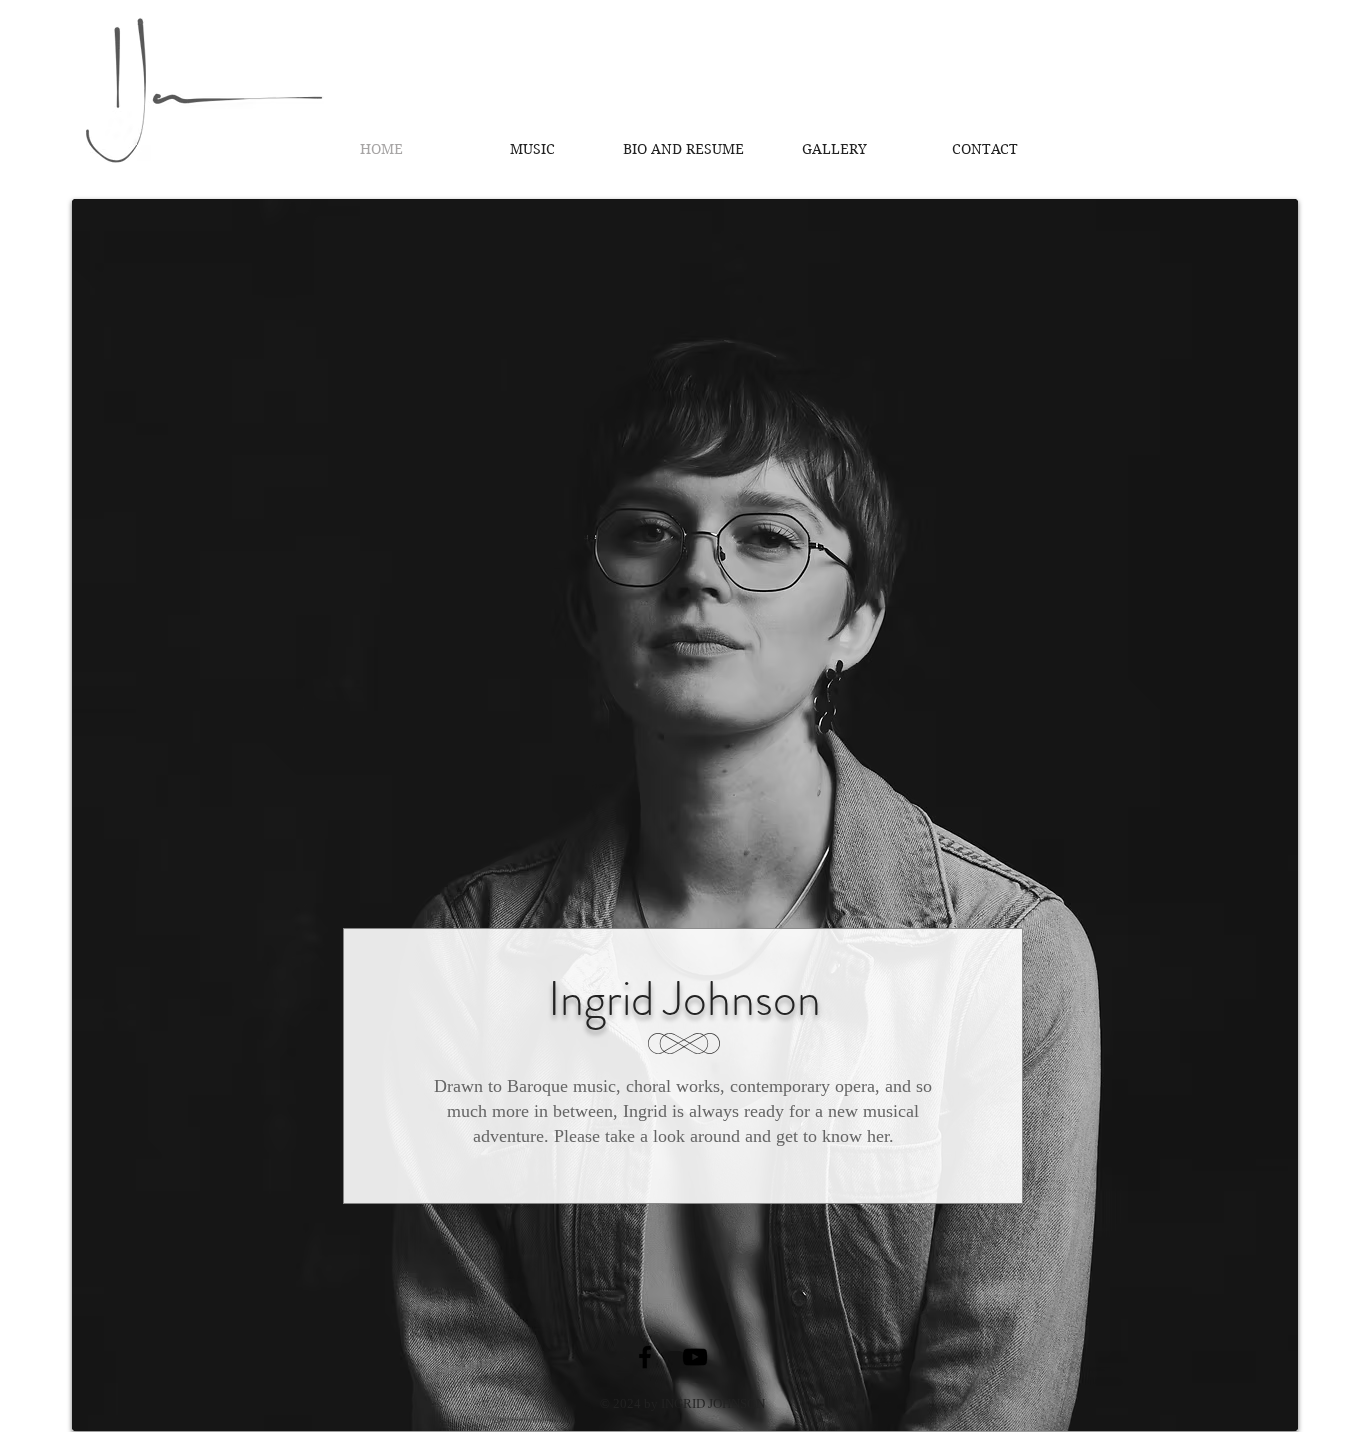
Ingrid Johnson (684, 999)
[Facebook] (645, 1357)
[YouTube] (695, 1357)
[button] (683, 149)
